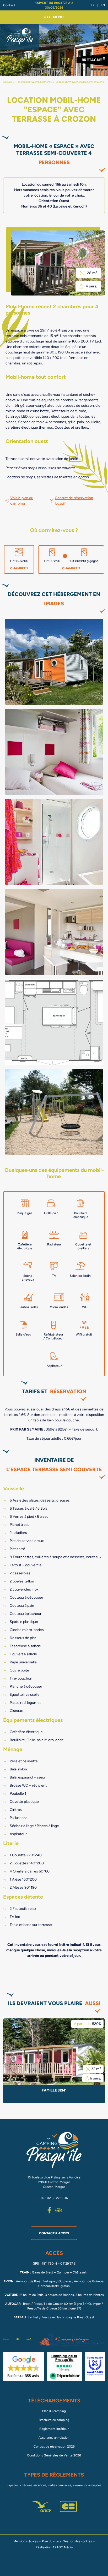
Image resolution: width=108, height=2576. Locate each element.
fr (93, 5)
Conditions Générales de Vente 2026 (54, 2455)
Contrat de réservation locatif (74, 501)
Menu (58, 17)
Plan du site (50, 2541)
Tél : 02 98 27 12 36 (54, 2198)
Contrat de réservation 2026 (54, 2447)
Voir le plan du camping (22, 501)
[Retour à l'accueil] (20, 37)
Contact (9, 5)
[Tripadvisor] (59, 2210)
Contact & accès (54, 2233)
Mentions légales (26, 2541)
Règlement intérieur (54, 2429)
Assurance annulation (54, 2438)
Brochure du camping (54, 2420)
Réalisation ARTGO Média (54, 2547)
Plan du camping (54, 2411)
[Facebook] (49, 2210)
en (103, 5)
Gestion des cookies (77, 2541)
